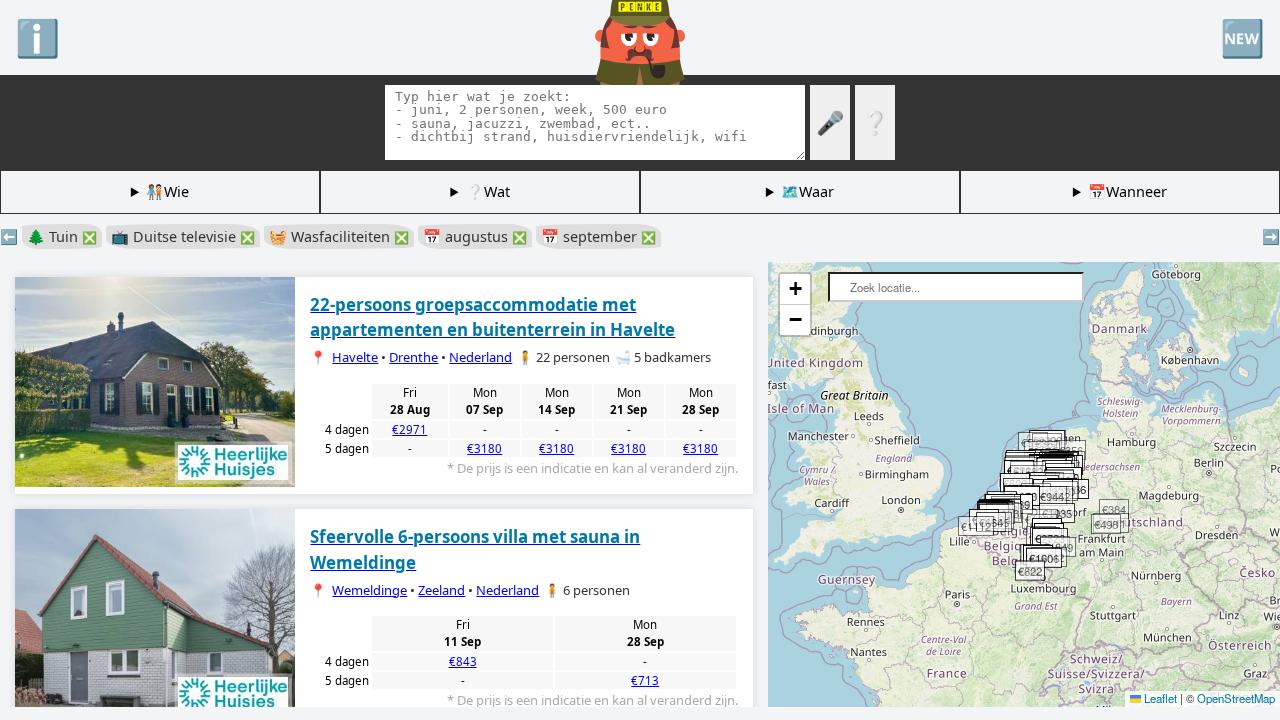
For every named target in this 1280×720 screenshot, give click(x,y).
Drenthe (413, 357)
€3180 (484, 448)
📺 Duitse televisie (183, 236)
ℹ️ (37, 37)
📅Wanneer (1127, 191)
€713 (645, 680)
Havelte (355, 357)
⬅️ (9, 236)
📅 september (598, 236)
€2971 (409, 429)
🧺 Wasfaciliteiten (339, 236)
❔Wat (488, 191)
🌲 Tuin (62, 236)
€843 (463, 661)
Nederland (480, 357)
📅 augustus (475, 236)
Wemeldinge (369, 590)
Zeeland (441, 590)
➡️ (1271, 236)
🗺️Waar (807, 191)
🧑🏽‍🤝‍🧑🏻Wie (167, 191)
